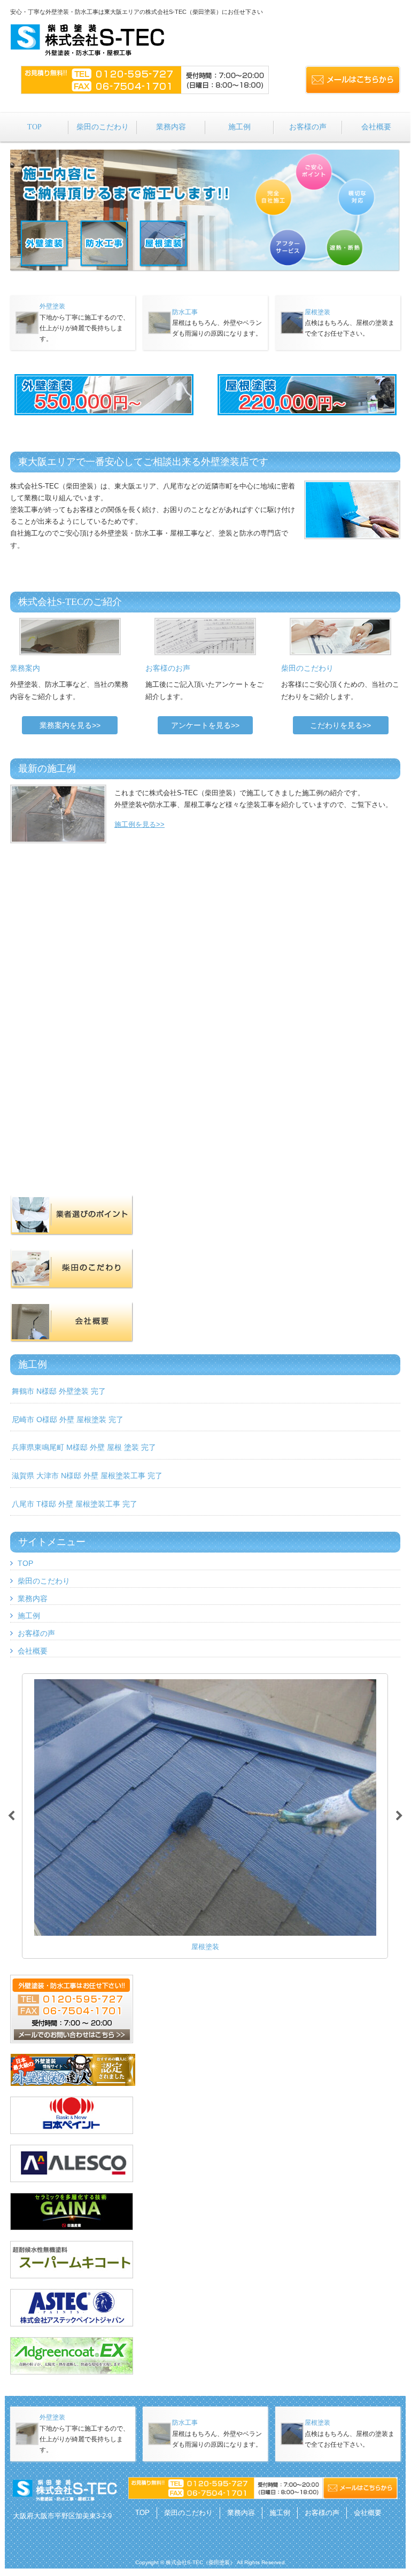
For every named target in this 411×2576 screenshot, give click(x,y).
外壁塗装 (52, 306)
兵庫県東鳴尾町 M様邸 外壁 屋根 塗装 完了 (84, 1447)
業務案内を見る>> (70, 725)
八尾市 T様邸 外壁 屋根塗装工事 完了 (75, 1504)
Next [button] (399, 1816)
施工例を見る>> (139, 824)
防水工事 (185, 312)
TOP (25, 1563)
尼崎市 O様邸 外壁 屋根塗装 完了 (68, 1419)
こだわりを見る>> (340, 725)
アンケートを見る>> (205, 725)
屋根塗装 (317, 312)
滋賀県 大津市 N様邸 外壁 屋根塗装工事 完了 (87, 1476)
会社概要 (33, 1651)
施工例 (29, 1616)
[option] (205, 1816)
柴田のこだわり (44, 1581)
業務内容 (33, 1599)
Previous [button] (11, 1816)
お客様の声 (36, 1633)
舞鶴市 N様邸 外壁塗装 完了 (59, 1391)
